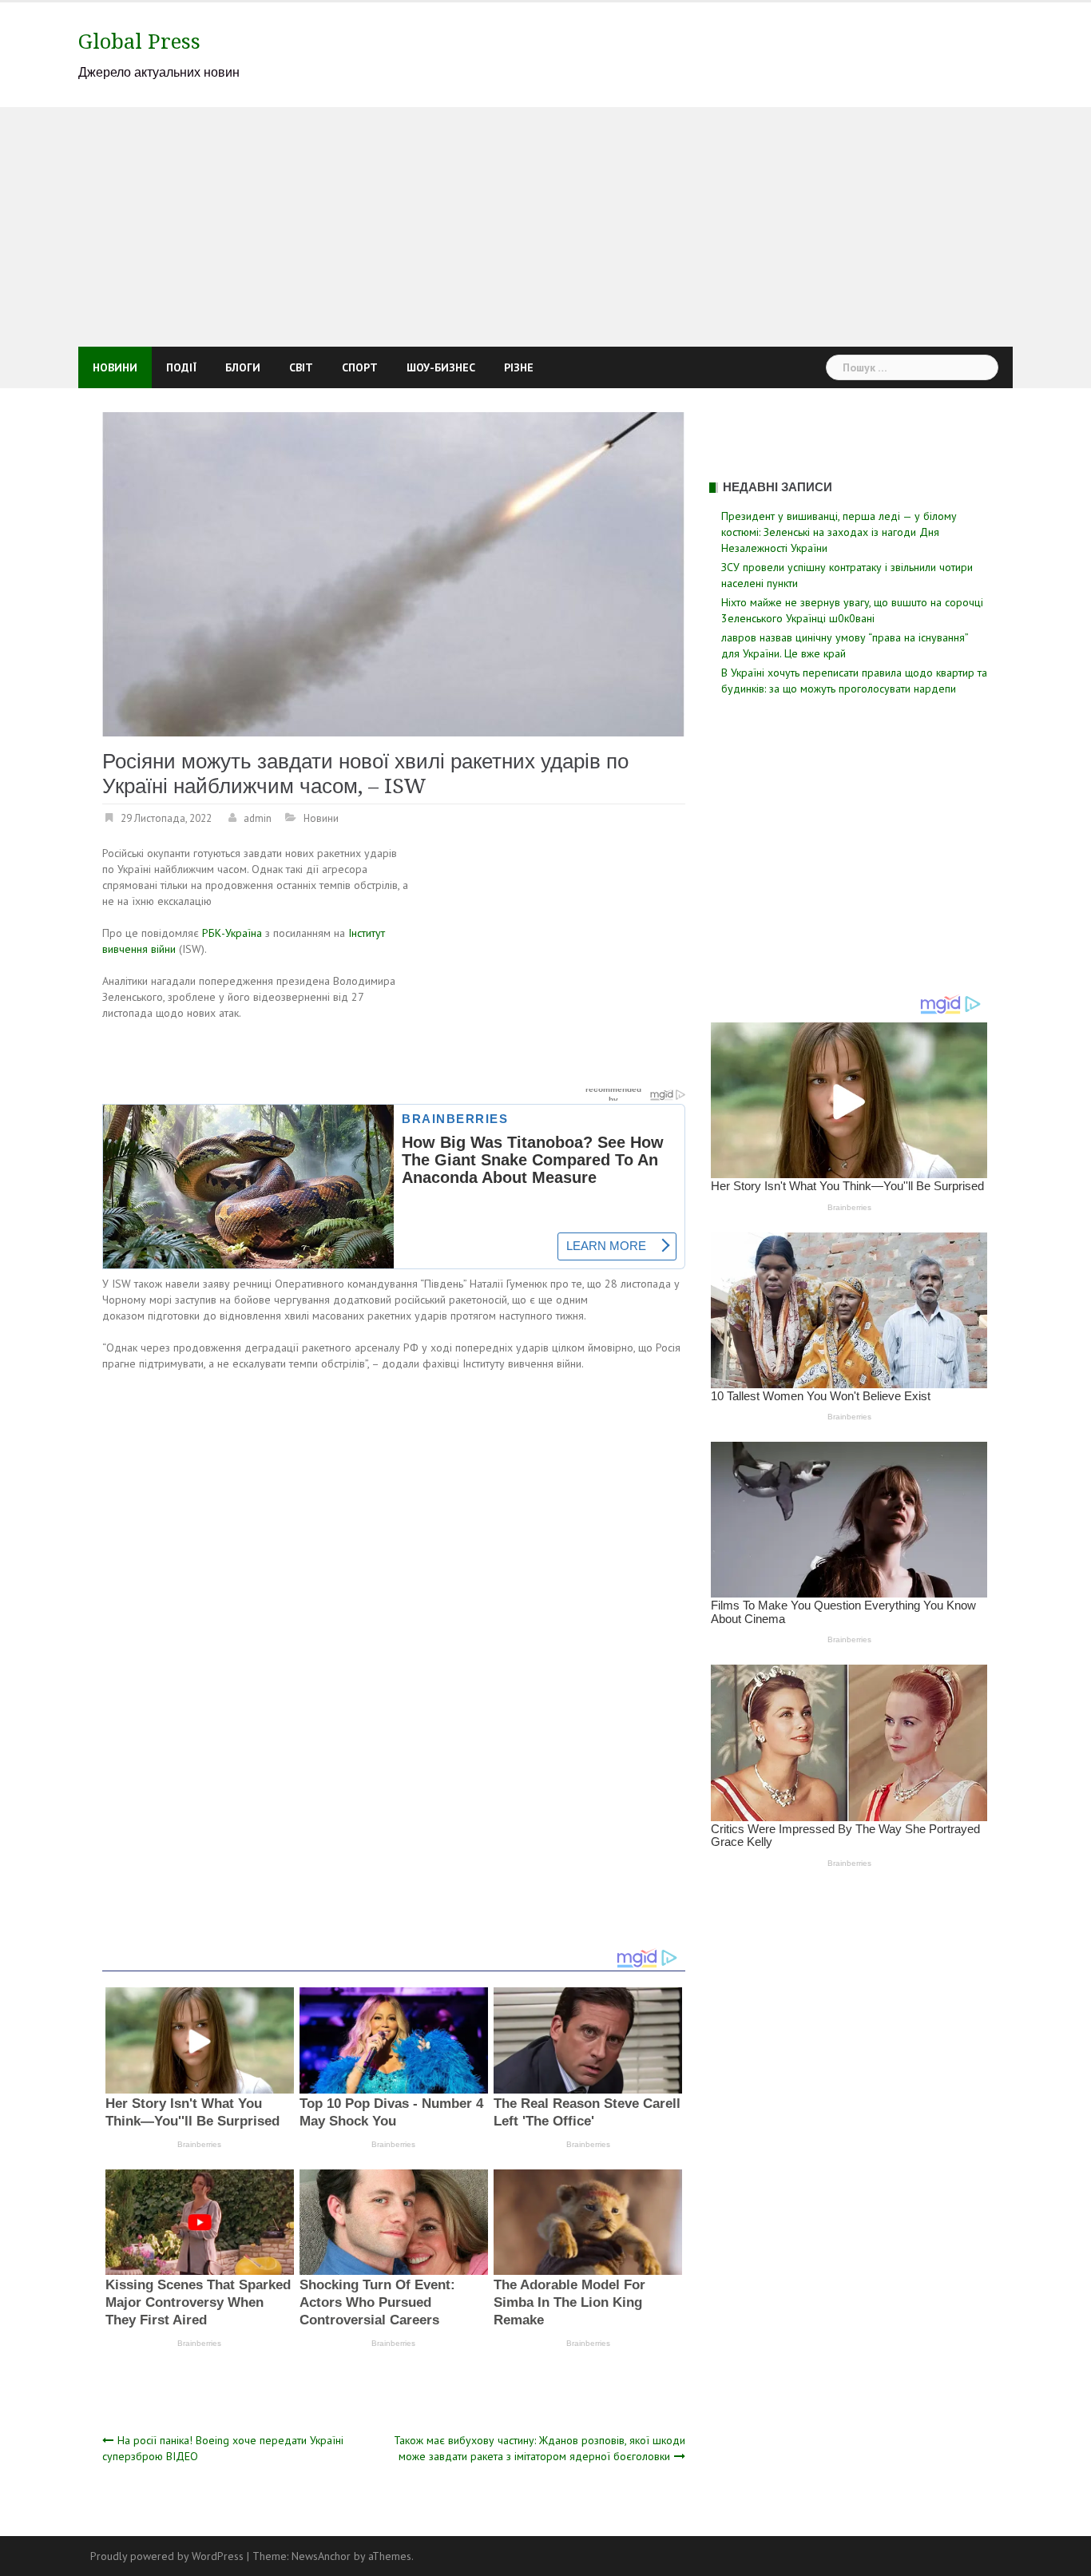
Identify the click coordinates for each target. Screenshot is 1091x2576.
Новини (115, 367)
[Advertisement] (545, 227)
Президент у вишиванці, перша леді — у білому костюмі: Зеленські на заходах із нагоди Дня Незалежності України (839, 532)
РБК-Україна (232, 933)
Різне (519, 367)
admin (258, 818)
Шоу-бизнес (441, 367)
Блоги (243, 367)
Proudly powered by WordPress (167, 2556)
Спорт (360, 367)
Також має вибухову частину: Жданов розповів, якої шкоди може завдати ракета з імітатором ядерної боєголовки (540, 2448)
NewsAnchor (321, 2556)
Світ (301, 367)
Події (181, 367)
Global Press (139, 42)
